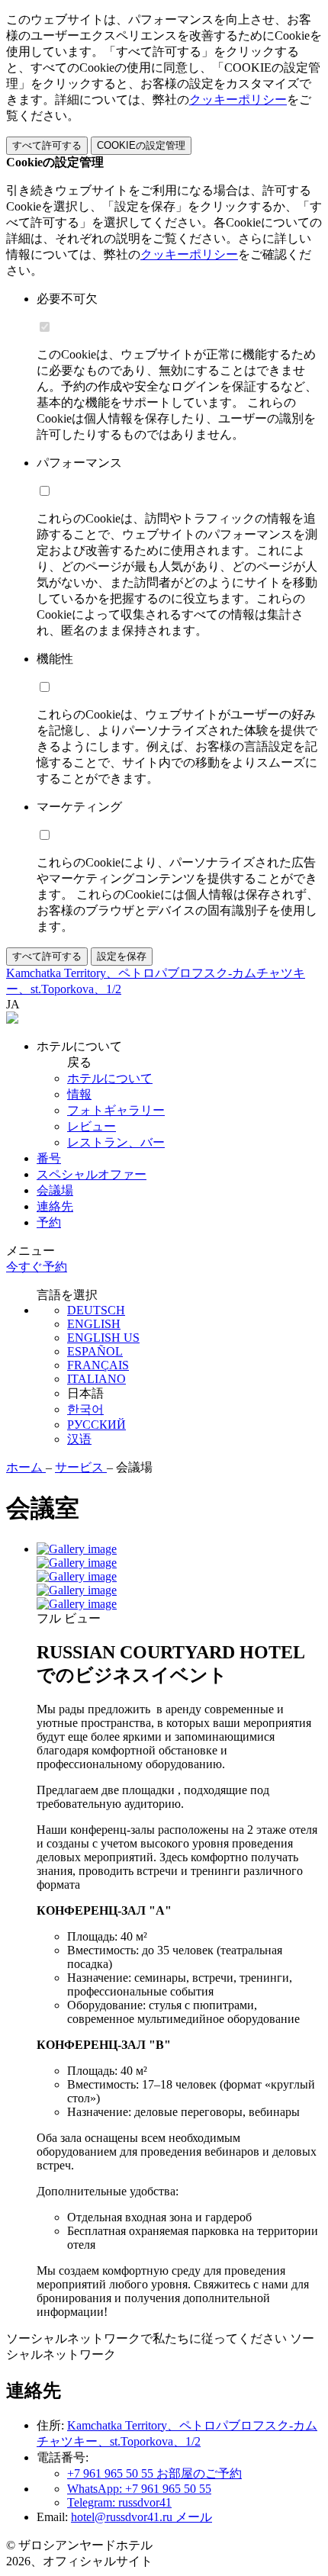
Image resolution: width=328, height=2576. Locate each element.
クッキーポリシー (238, 100)
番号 (49, 1158)
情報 (79, 1094)
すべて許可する (47, 145)
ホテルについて (110, 1078)
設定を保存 (122, 956)
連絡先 (55, 1206)
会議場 (55, 1190)
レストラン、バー (116, 1142)
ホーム (26, 1467)
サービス (81, 1467)
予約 (49, 1222)
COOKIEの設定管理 (141, 145)
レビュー (92, 1126)
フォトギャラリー (116, 1110)
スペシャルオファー (92, 1174)
